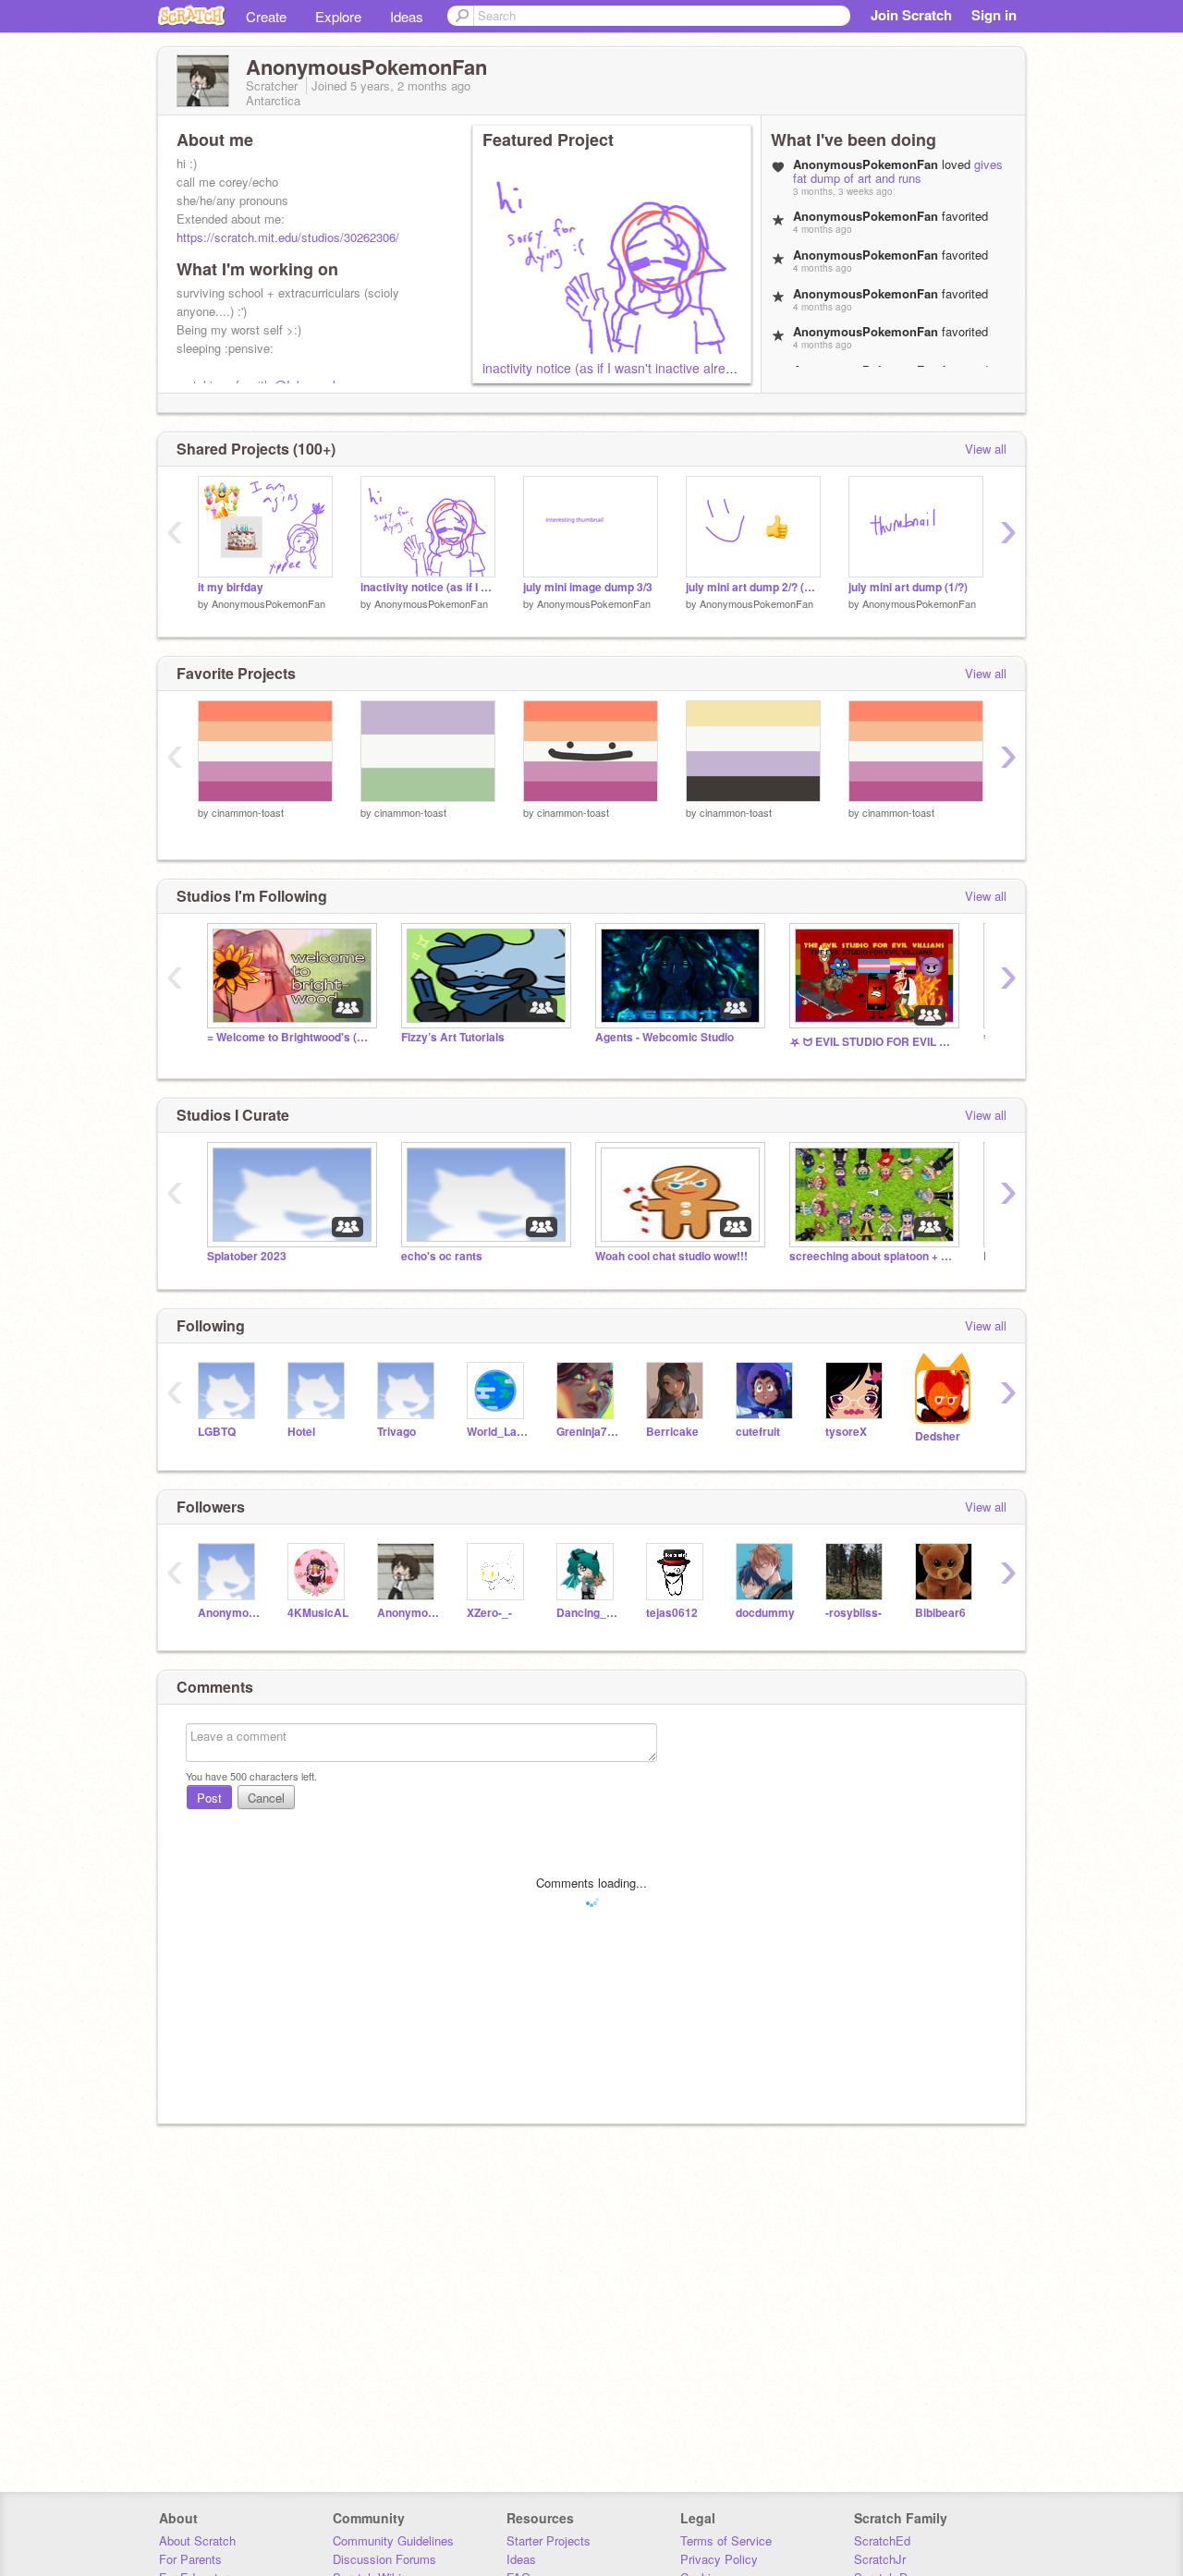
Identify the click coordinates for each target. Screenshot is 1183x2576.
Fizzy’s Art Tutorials (453, 1037)
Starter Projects (549, 2540)
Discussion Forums (384, 2559)
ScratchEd (882, 2540)
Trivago (396, 1432)
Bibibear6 (940, 1613)
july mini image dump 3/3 (588, 587)
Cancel (266, 1798)
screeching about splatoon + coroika (872, 1256)
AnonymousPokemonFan (268, 603)
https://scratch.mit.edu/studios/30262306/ (288, 237)
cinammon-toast (248, 812)
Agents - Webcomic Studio (665, 1037)
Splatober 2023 (247, 1256)
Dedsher (938, 1436)
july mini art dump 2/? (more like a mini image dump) (753, 587)
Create (266, 16)
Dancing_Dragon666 (587, 1613)
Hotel (301, 1432)
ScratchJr (880, 2559)
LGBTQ (217, 1432)
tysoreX (846, 1432)
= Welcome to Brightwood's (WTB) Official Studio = (290, 1037)
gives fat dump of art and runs (898, 171)
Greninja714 (587, 1432)
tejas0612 (672, 1613)
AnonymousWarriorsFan (229, 1613)
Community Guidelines (393, 2540)
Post (209, 1798)
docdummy (765, 1613)
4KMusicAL (318, 1613)
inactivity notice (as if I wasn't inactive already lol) (625, 368)
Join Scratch (911, 15)
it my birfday (231, 587)
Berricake (672, 1432)
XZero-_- (489, 1613)
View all (986, 449)
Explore (338, 16)
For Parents (190, 2559)
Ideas (407, 16)
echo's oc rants (442, 1256)
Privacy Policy (719, 2559)
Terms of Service (726, 2540)
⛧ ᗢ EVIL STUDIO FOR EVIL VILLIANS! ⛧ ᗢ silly (872, 1042)
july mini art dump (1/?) (908, 587)
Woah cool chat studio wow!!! (671, 1256)
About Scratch (197, 2540)
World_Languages (498, 1432)
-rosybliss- (854, 1613)
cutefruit (758, 1432)
